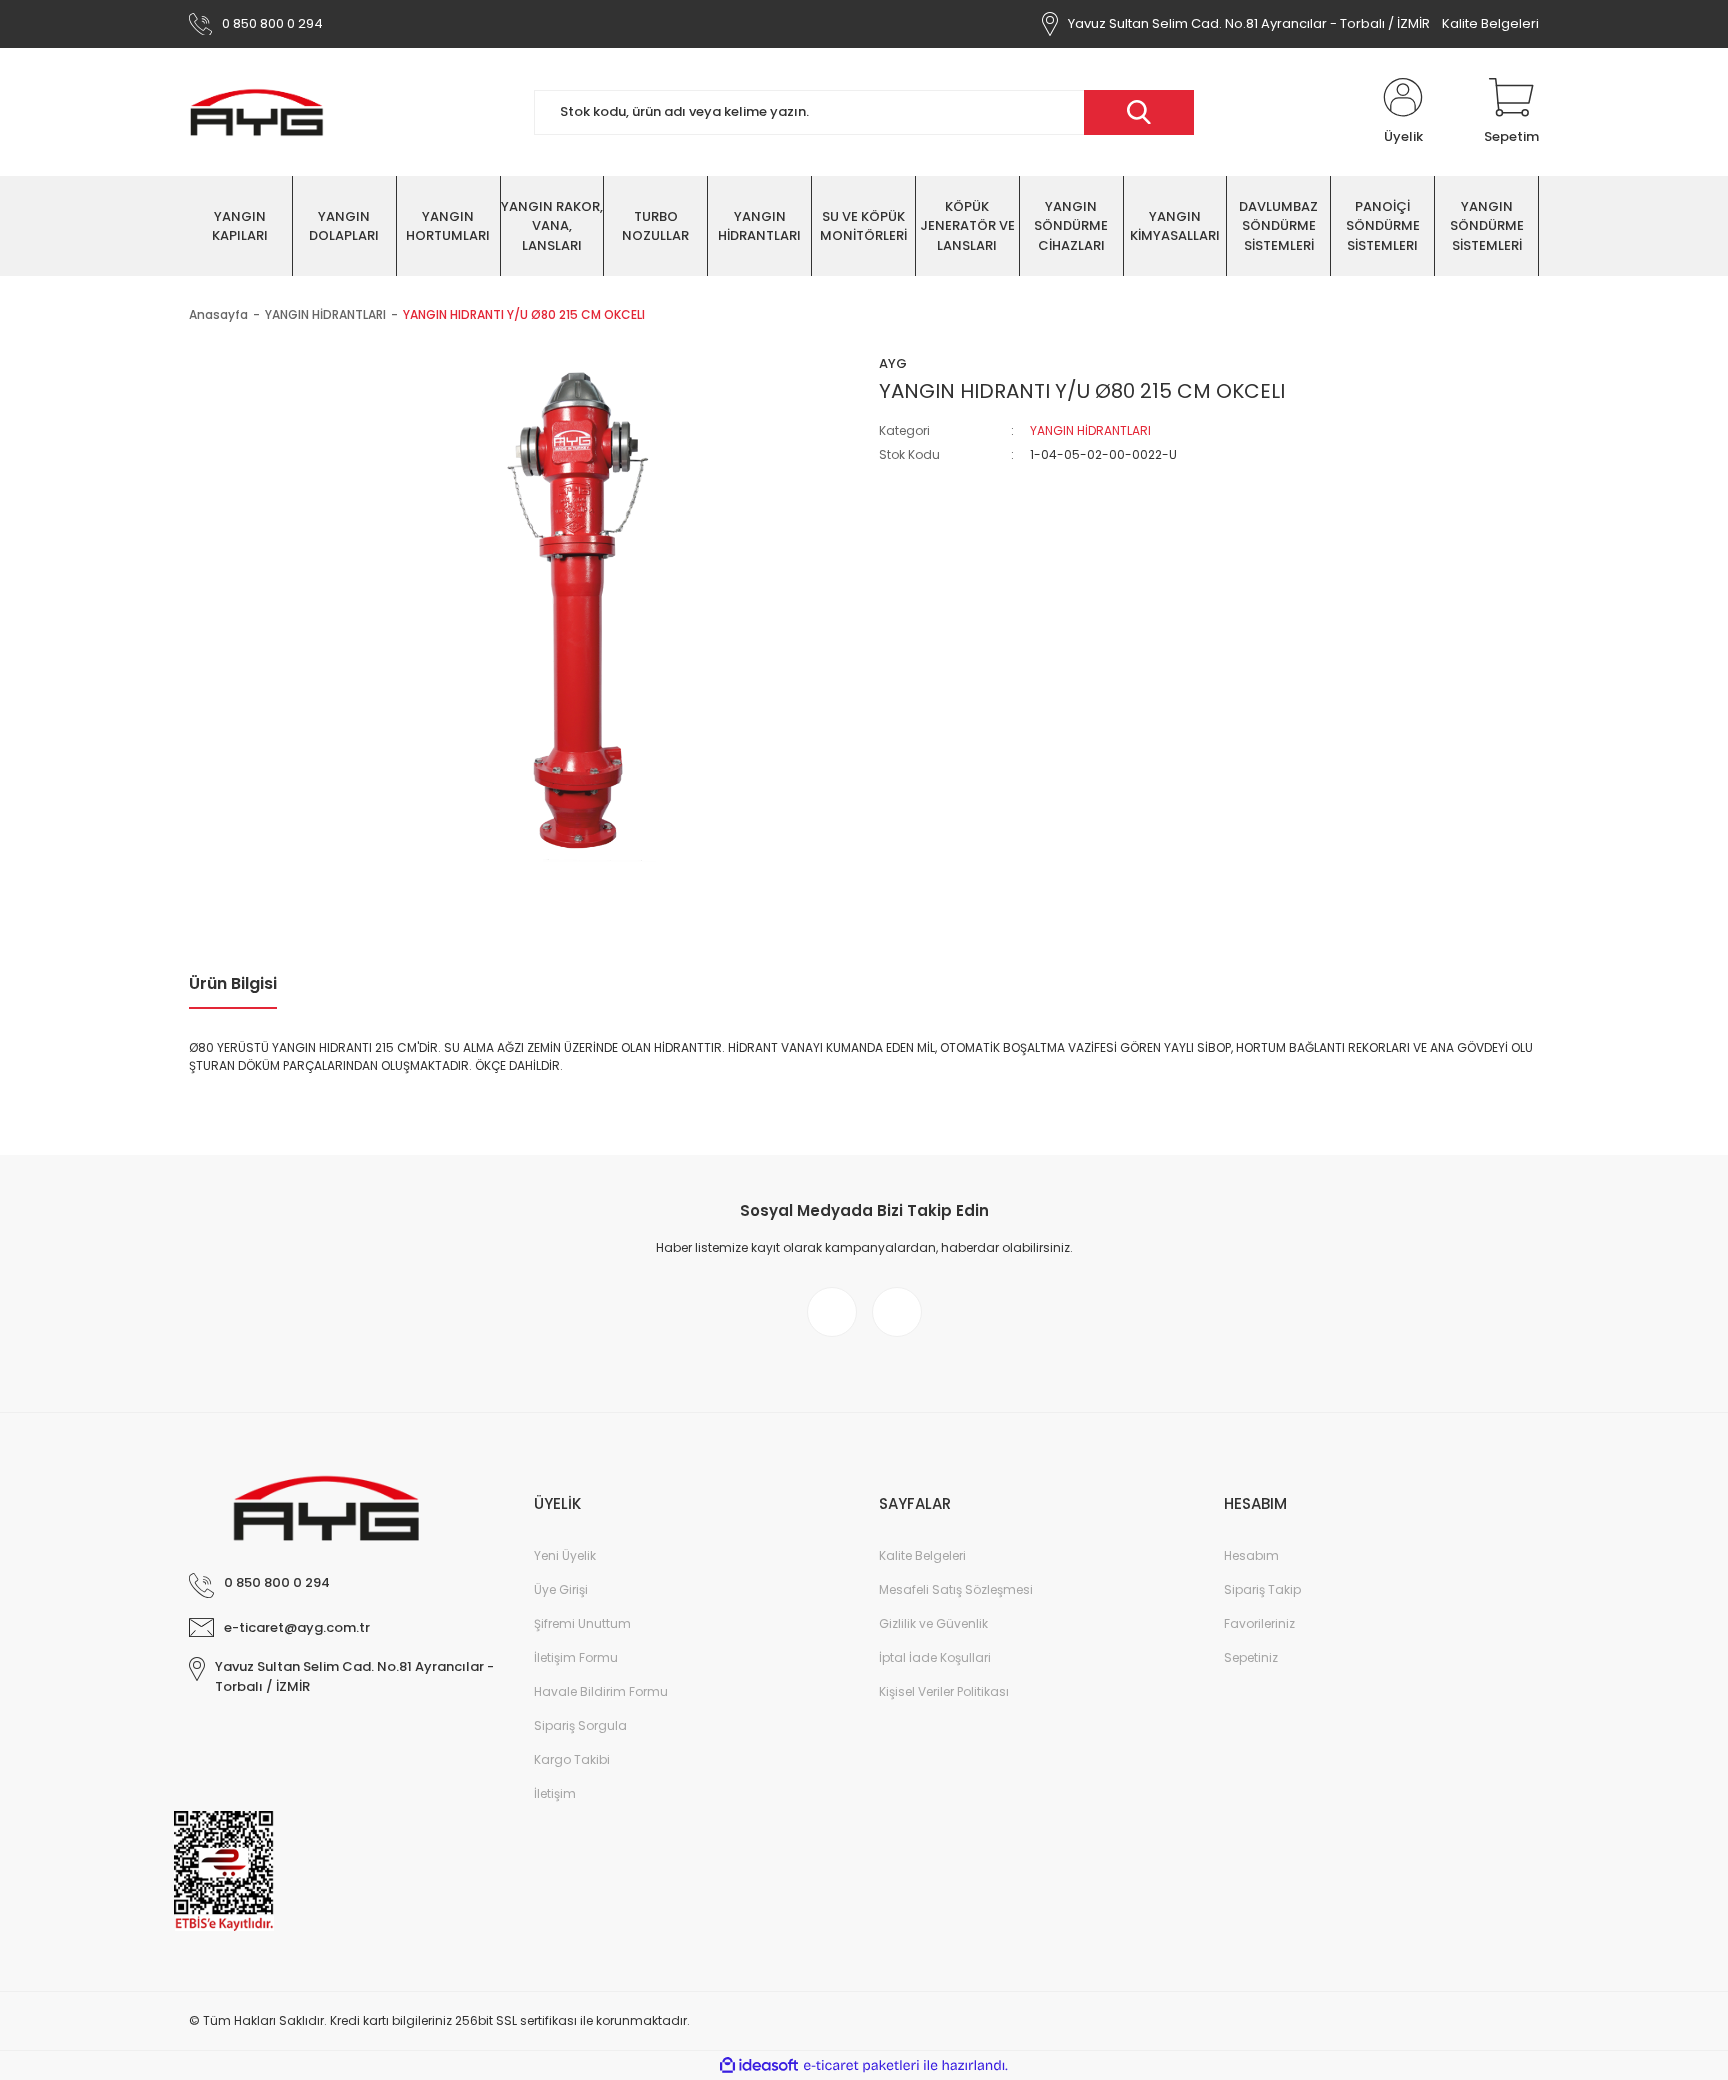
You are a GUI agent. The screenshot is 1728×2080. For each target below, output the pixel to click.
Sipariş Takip (1262, 1589)
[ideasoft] (759, 2065)
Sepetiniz (1251, 1657)
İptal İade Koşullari (935, 1657)
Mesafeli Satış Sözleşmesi (956, 1589)
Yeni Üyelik (565, 1555)
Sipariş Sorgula (580, 1725)
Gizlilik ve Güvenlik (933, 1623)
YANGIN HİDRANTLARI (1090, 430)
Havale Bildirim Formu (601, 1691)
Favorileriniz (1259, 1623)
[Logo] (256, 112)
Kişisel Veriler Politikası (944, 1691)
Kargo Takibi (572, 1759)
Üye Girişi (561, 1589)
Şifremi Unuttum (582, 1623)
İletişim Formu (576, 1657)
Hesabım (1251, 1555)
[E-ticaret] (861, 2066)
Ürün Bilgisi (233, 983)
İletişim (555, 1793)
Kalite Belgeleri (1490, 23)
